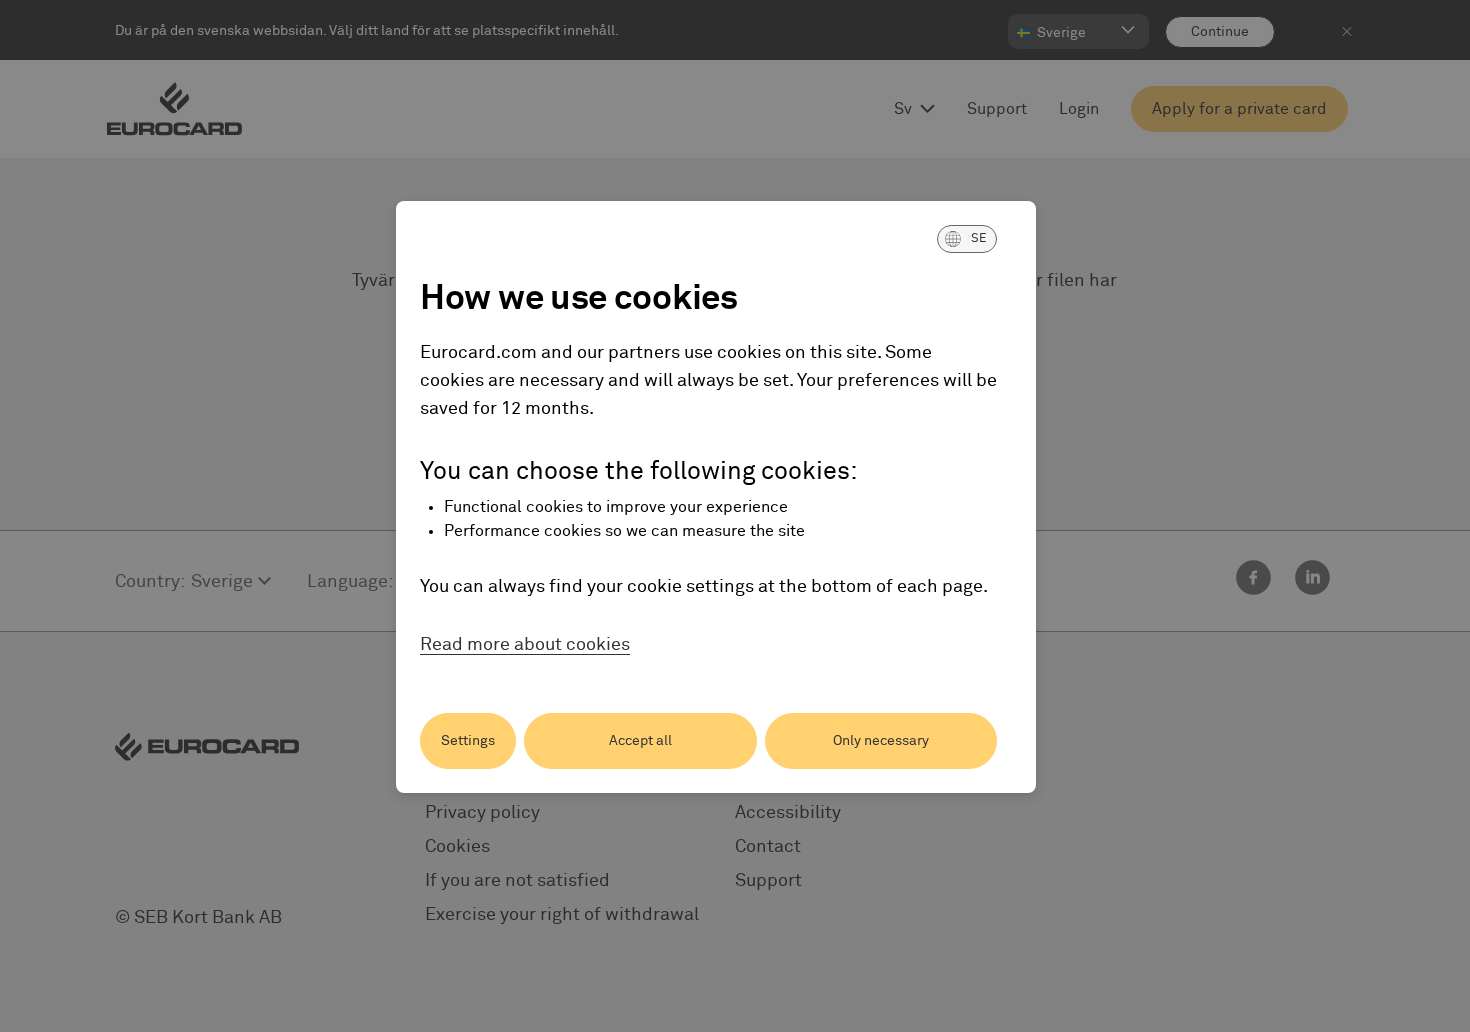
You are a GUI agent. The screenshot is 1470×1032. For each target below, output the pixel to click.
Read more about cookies (525, 645)
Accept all (640, 741)
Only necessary (881, 741)
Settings (468, 741)
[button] (967, 239)
